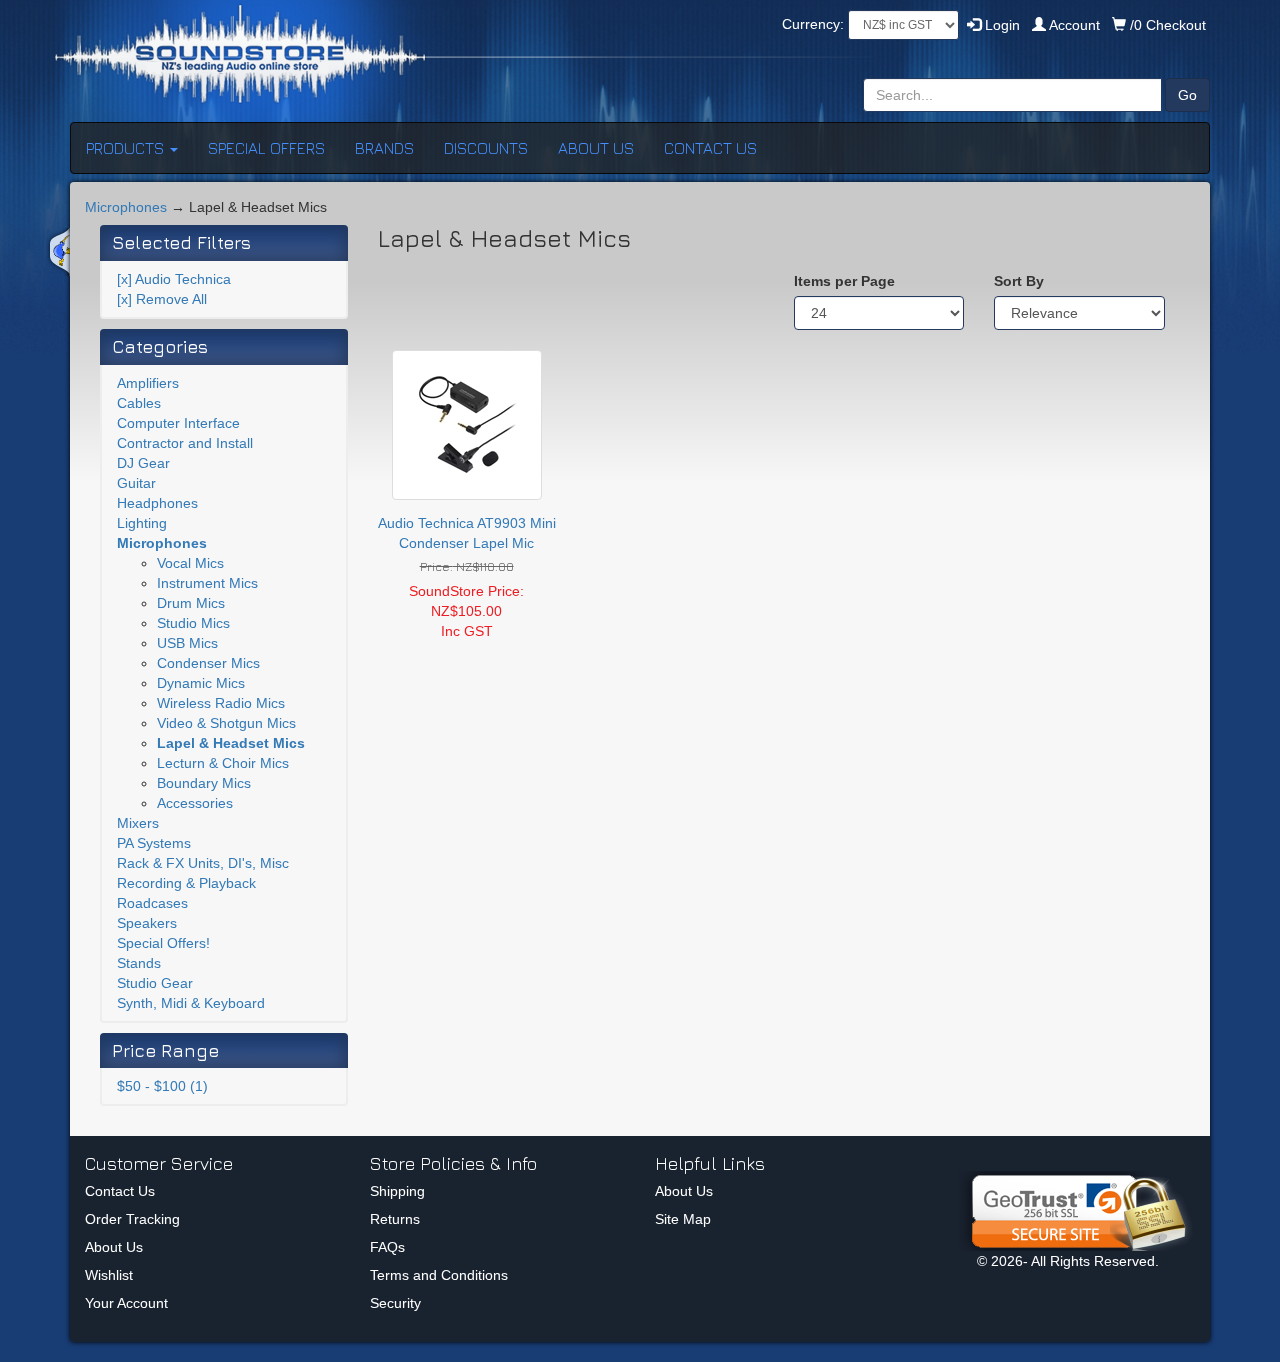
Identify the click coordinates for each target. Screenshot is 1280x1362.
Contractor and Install (185, 443)
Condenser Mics (208, 663)
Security (395, 1303)
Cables (139, 403)
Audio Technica (174, 279)
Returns (395, 1219)
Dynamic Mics (201, 683)
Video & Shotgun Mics (226, 723)
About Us (114, 1247)
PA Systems (154, 843)
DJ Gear (143, 463)
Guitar (136, 483)
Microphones (126, 207)
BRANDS (384, 148)
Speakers (147, 923)
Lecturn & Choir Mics (223, 763)
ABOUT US (596, 148)
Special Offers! (163, 943)
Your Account (126, 1303)
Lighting (142, 523)
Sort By (1019, 281)
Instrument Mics (207, 583)
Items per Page (844, 281)
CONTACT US (710, 148)
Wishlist (109, 1275)
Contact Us (120, 1191)
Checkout (1168, 25)
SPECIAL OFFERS (266, 148)
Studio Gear (155, 983)
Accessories (195, 803)
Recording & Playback (186, 883)
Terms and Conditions (439, 1275)
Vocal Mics (190, 563)
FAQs (387, 1247)
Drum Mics (191, 603)
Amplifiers (148, 383)
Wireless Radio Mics (221, 703)
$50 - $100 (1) (162, 1086)
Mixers (138, 823)
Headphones (157, 503)
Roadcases (152, 903)
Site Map (683, 1219)
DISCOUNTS (486, 148)
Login (1000, 25)
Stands (139, 963)
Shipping (397, 1191)
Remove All (162, 299)
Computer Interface (178, 423)
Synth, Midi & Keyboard (191, 1003)
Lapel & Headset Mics (231, 743)
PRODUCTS (127, 148)
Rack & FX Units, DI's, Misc (203, 863)
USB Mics (187, 643)
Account (1075, 25)
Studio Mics (193, 623)
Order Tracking (132, 1219)
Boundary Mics (204, 783)
